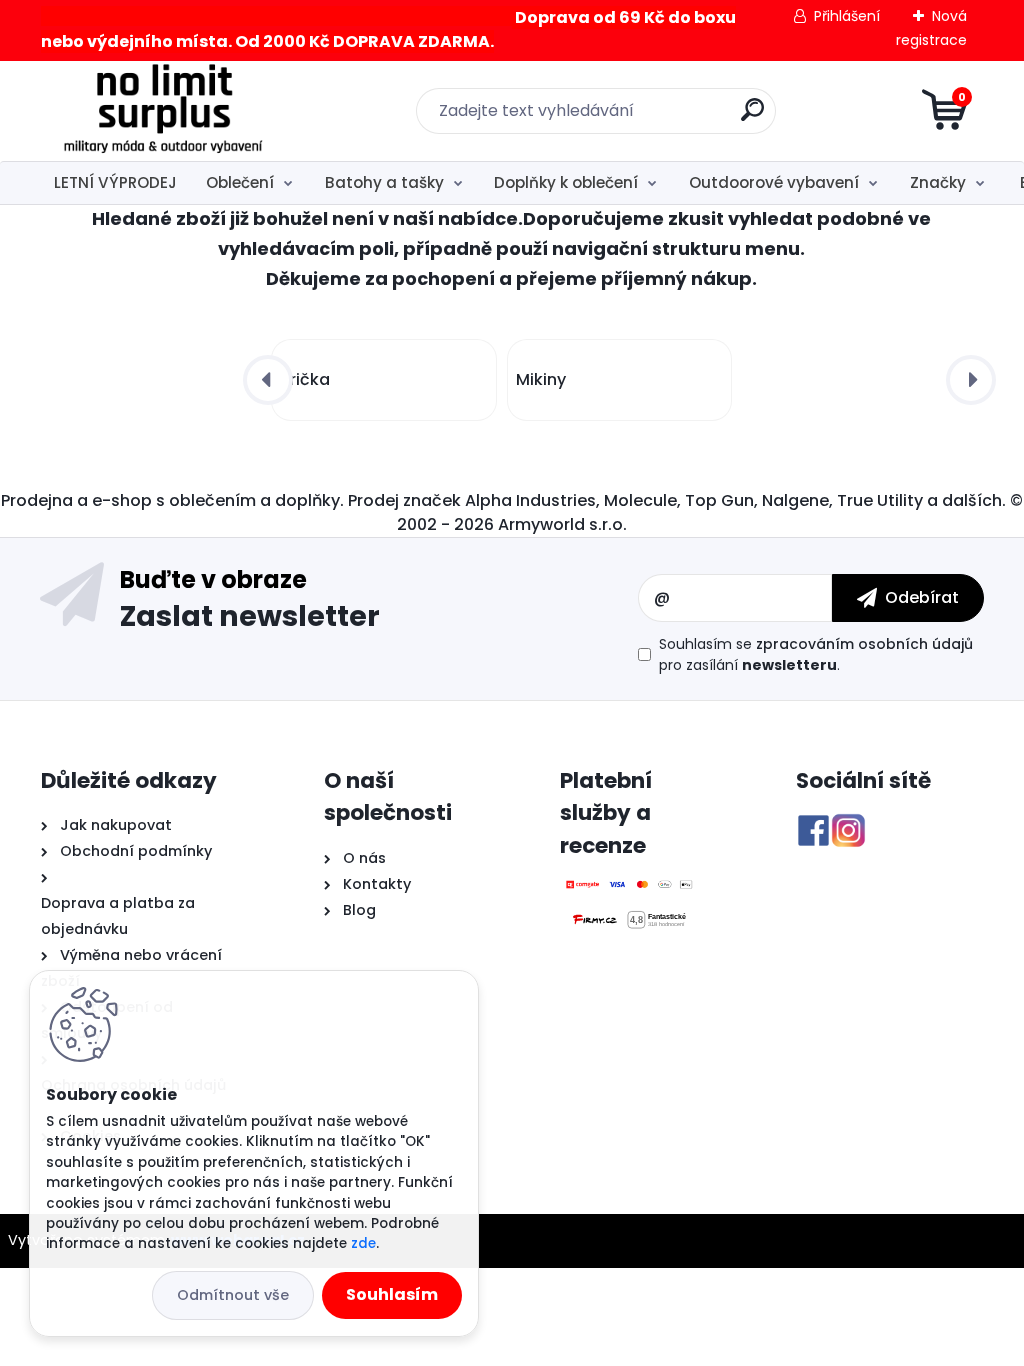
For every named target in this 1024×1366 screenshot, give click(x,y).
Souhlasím (392, 1294)
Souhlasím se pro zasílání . (816, 654)
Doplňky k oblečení (566, 182)
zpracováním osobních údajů (864, 644)
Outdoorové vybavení (774, 182)
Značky (938, 182)
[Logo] (163, 111)
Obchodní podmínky (134, 851)
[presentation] (268, 380)
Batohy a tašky (384, 182)
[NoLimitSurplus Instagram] (848, 825)
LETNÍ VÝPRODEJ (115, 182)
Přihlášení (847, 16)
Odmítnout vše (233, 1295)
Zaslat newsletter (250, 615)
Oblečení (240, 182)
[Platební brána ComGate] (630, 890)
